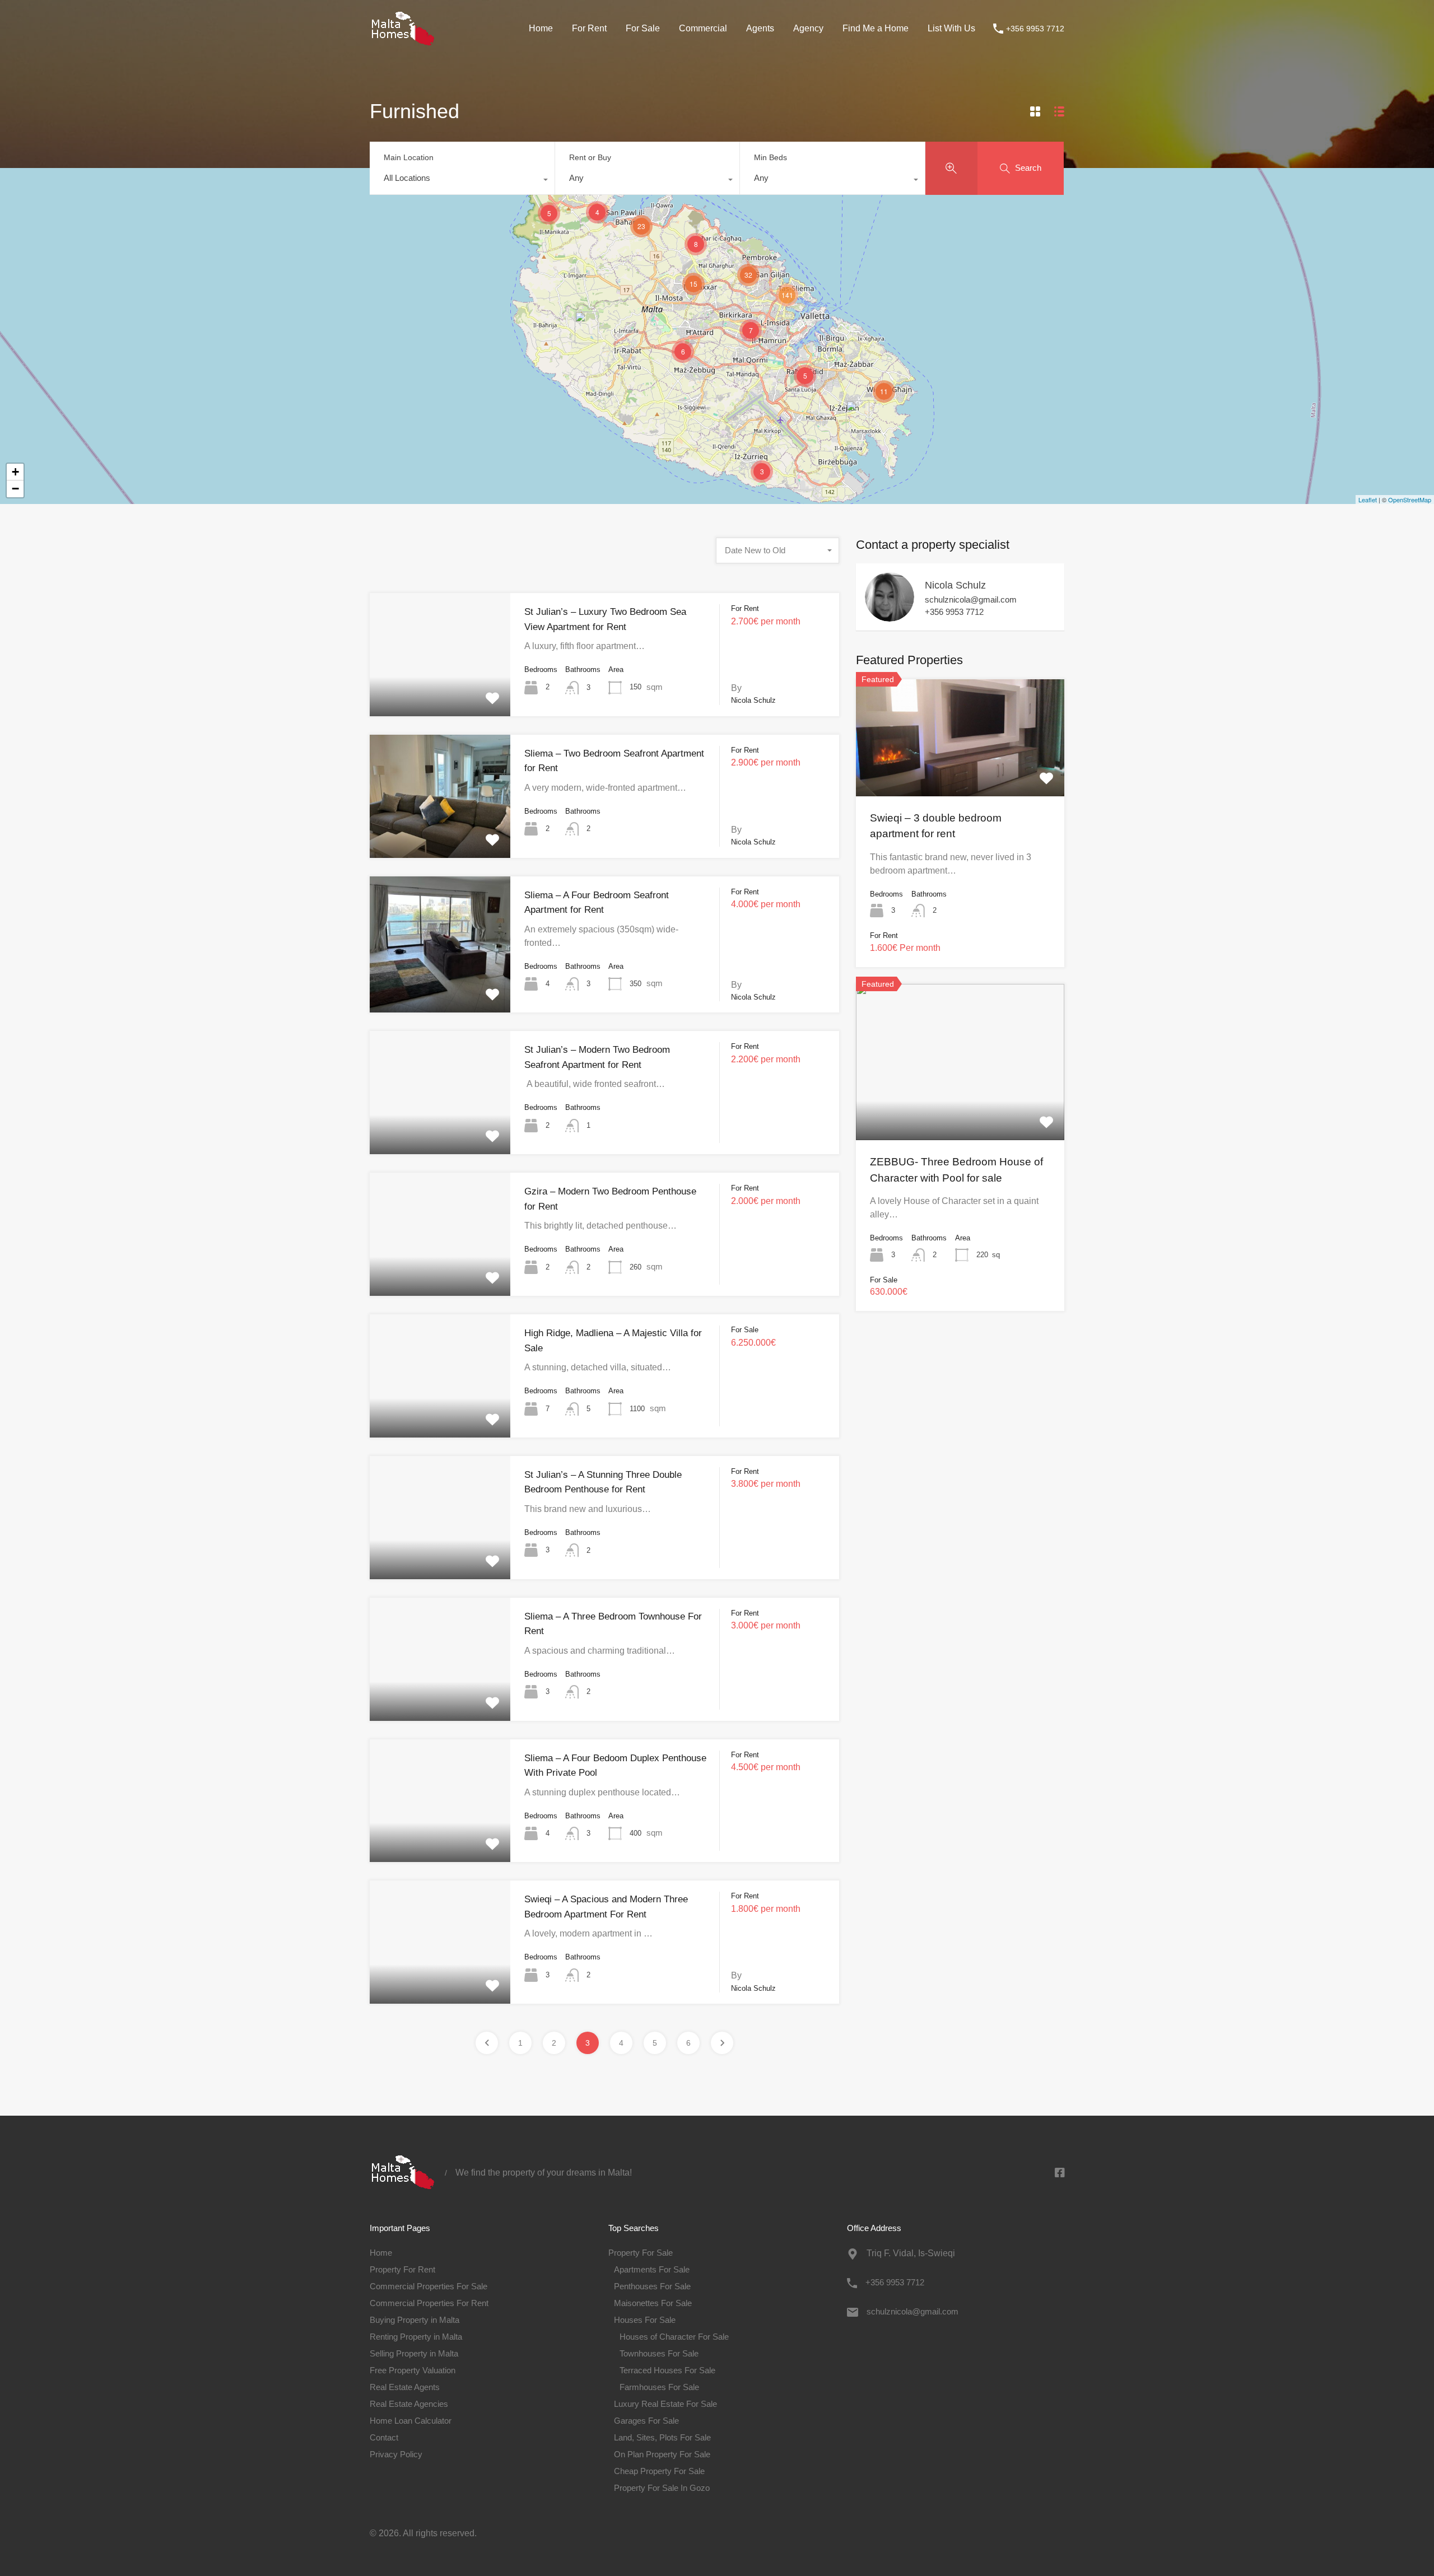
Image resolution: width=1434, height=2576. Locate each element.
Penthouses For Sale (652, 2286)
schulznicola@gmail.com (971, 599)
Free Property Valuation (413, 2370)
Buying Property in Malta (415, 2320)
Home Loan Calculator (411, 2421)
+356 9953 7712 (1035, 29)
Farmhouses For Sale (659, 2387)
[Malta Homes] (403, 41)
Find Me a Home (876, 28)
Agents (760, 28)
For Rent (589, 28)
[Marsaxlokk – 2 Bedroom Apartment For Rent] (858, 416)
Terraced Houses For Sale (667, 2370)
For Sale (643, 28)
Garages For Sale (646, 2421)
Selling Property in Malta (414, 2353)
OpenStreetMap (1410, 500)
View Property (440, 691)
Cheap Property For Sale (659, 2471)
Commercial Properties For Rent (429, 2303)
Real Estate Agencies (409, 2404)
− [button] (15, 489)
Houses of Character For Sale (674, 2337)
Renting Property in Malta (416, 2337)
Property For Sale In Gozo (662, 2488)
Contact (384, 2437)
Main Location (409, 157)
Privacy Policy (396, 2454)
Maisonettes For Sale (653, 2303)
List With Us (951, 28)
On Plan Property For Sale (662, 2454)
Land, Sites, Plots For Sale (662, 2437)
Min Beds (770, 157)
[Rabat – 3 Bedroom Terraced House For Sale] (586, 327)
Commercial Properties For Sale (429, 2286)
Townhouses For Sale (659, 2353)
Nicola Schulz (955, 585)
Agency (808, 28)
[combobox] (462, 181)
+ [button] (15, 472)
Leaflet (1368, 500)
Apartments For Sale (652, 2269)
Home (541, 28)
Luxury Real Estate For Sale (665, 2404)
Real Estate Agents (405, 2387)
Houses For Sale (645, 2320)
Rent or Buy (590, 157)
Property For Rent (402, 2269)
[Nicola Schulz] (890, 616)
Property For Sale (641, 2253)
